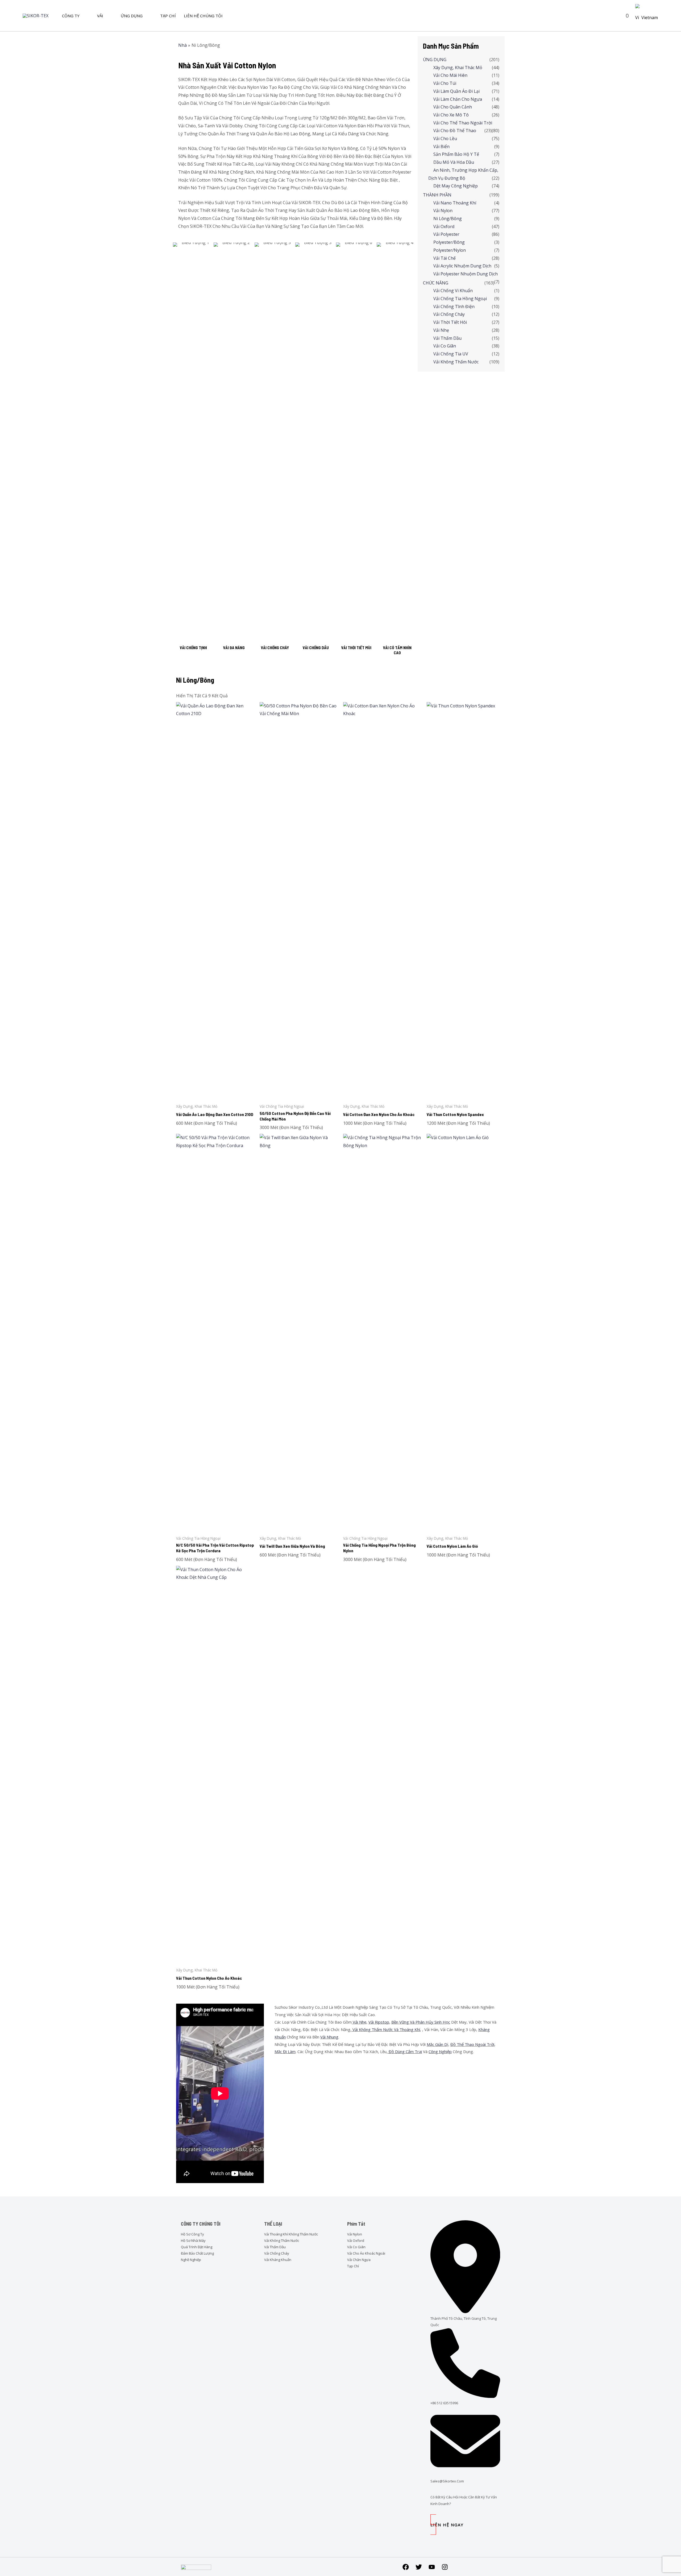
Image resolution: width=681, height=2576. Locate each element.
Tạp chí (353, 2266)
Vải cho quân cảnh (453, 107)
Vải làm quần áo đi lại (456, 91)
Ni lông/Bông (448, 219)
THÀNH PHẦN (437, 195)
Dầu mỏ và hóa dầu (454, 162)
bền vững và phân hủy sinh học (421, 2022)
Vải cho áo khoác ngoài (366, 2253)
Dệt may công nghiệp (456, 186)
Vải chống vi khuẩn (453, 291)
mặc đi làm (285, 2051)
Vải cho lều (445, 139)
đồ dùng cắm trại (405, 2051)
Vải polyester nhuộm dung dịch (466, 274)
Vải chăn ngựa (359, 2260)
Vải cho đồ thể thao (455, 131)
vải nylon (443, 211)
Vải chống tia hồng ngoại (460, 299)
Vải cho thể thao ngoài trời (463, 123)
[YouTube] (432, 2567)
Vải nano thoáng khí (455, 203)
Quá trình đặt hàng (197, 2247)
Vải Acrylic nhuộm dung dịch (462, 266)
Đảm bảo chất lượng (197, 2253)
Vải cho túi (445, 83)
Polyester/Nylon (450, 250)
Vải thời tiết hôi (450, 322)
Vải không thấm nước (456, 362)
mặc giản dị (437, 2044)
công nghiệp (440, 2051)
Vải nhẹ (441, 330)
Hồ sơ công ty (192, 2234)
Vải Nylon (355, 2234)
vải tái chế (445, 258)
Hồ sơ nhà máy (193, 2241)
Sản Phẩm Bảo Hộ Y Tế (456, 154)
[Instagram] (445, 2567)
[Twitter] (419, 2567)
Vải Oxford (444, 226)
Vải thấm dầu (447, 338)
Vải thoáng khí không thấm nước (291, 2234)
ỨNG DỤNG (435, 60)
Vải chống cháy (449, 314)
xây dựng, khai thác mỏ (458, 68)
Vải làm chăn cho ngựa (458, 99)
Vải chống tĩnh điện (454, 307)
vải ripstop (379, 2022)
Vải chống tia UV (451, 354)
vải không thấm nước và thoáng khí (386, 2029)
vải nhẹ (359, 2022)
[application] (82, 16)
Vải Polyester (446, 234)
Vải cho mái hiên (450, 75)
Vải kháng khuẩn (278, 2260)
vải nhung (329, 2037)
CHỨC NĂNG (436, 283)
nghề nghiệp (191, 2260)
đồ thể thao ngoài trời (472, 2044)
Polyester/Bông (449, 242)
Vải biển (441, 146)
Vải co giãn (445, 346)
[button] (616, 16)
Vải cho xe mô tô (451, 115)
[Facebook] (406, 2567)
